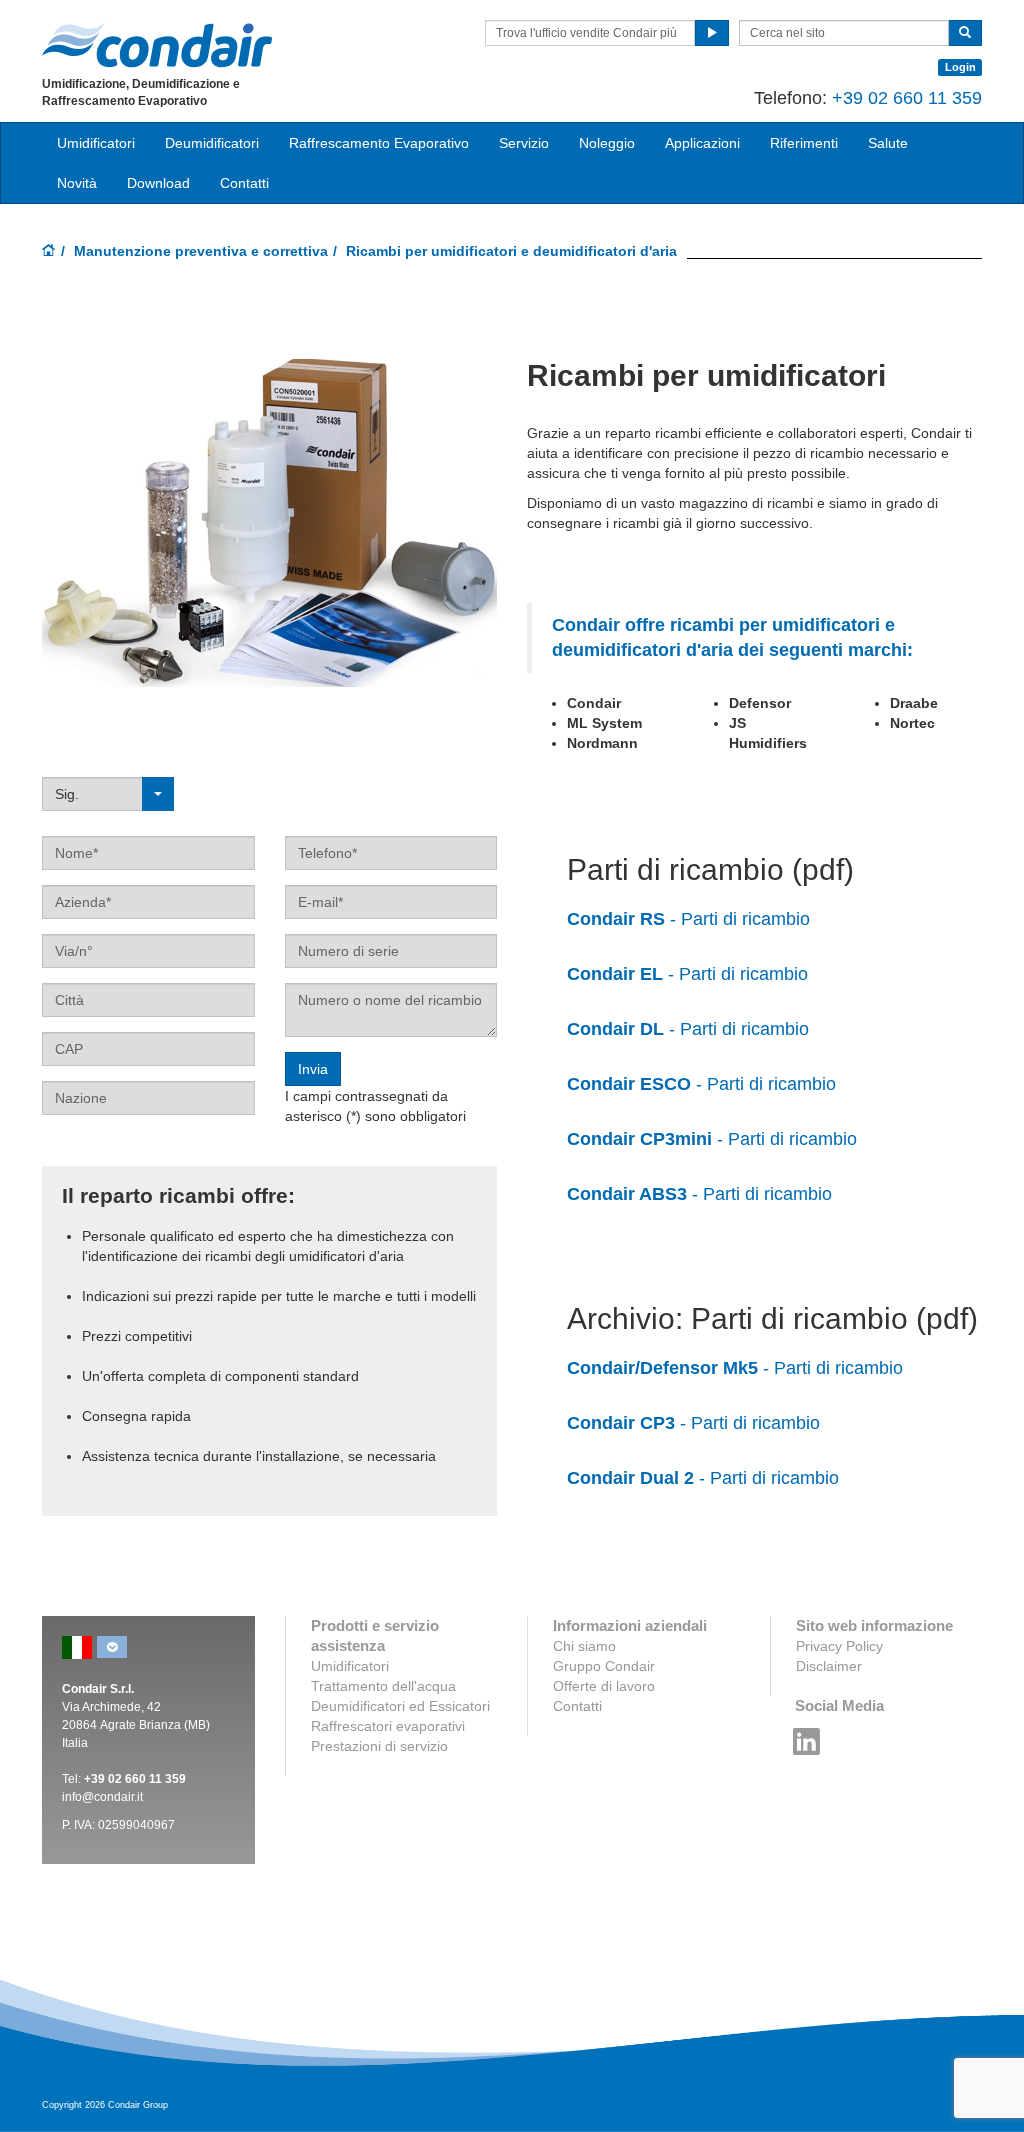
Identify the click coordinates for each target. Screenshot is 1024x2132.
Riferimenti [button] (804, 143)
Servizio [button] (524, 143)
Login (960, 67)
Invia (313, 1069)
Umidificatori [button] (96, 143)
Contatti (577, 1706)
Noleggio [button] (607, 143)
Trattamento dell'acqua (383, 1686)
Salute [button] (888, 143)
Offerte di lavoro (604, 1686)
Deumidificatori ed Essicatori (400, 1706)
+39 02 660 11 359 (907, 98)
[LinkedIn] (807, 1736)
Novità (77, 183)
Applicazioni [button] (702, 143)
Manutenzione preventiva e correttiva (201, 251)
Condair (157, 45)
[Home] (49, 252)
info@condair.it (102, 1797)
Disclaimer (829, 1666)
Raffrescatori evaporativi (388, 1726)
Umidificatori (350, 1666)
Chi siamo (584, 1646)
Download (158, 183)
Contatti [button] (244, 183)
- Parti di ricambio (688, 919)
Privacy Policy (839, 1646)
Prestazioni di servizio (379, 1746)
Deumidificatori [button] (212, 143)
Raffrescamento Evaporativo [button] (379, 143)
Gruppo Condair (604, 1666)
